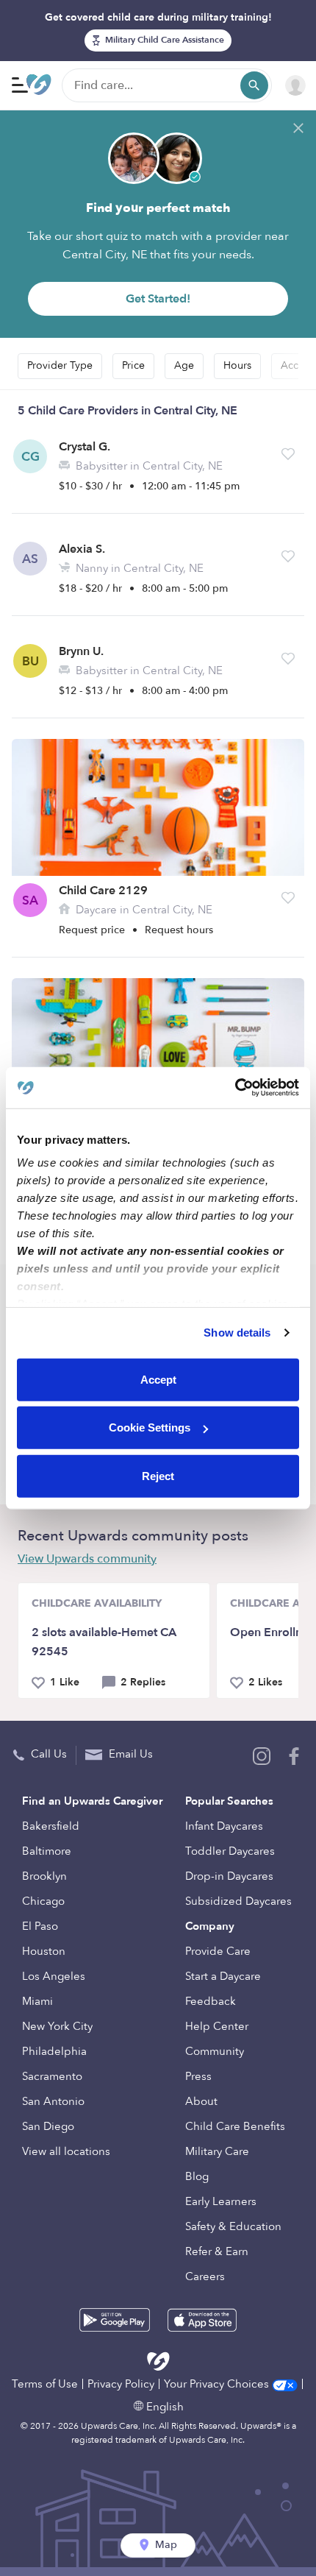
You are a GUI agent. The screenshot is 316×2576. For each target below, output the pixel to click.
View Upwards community (87, 1559)
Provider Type (60, 365)
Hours (237, 365)
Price (133, 365)
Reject (158, 1475)
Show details (237, 1333)
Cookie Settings (150, 1427)
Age (184, 365)
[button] (288, 454)
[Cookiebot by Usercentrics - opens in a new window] (235, 1088)
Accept (158, 1379)
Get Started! (158, 299)
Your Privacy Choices (218, 2384)
